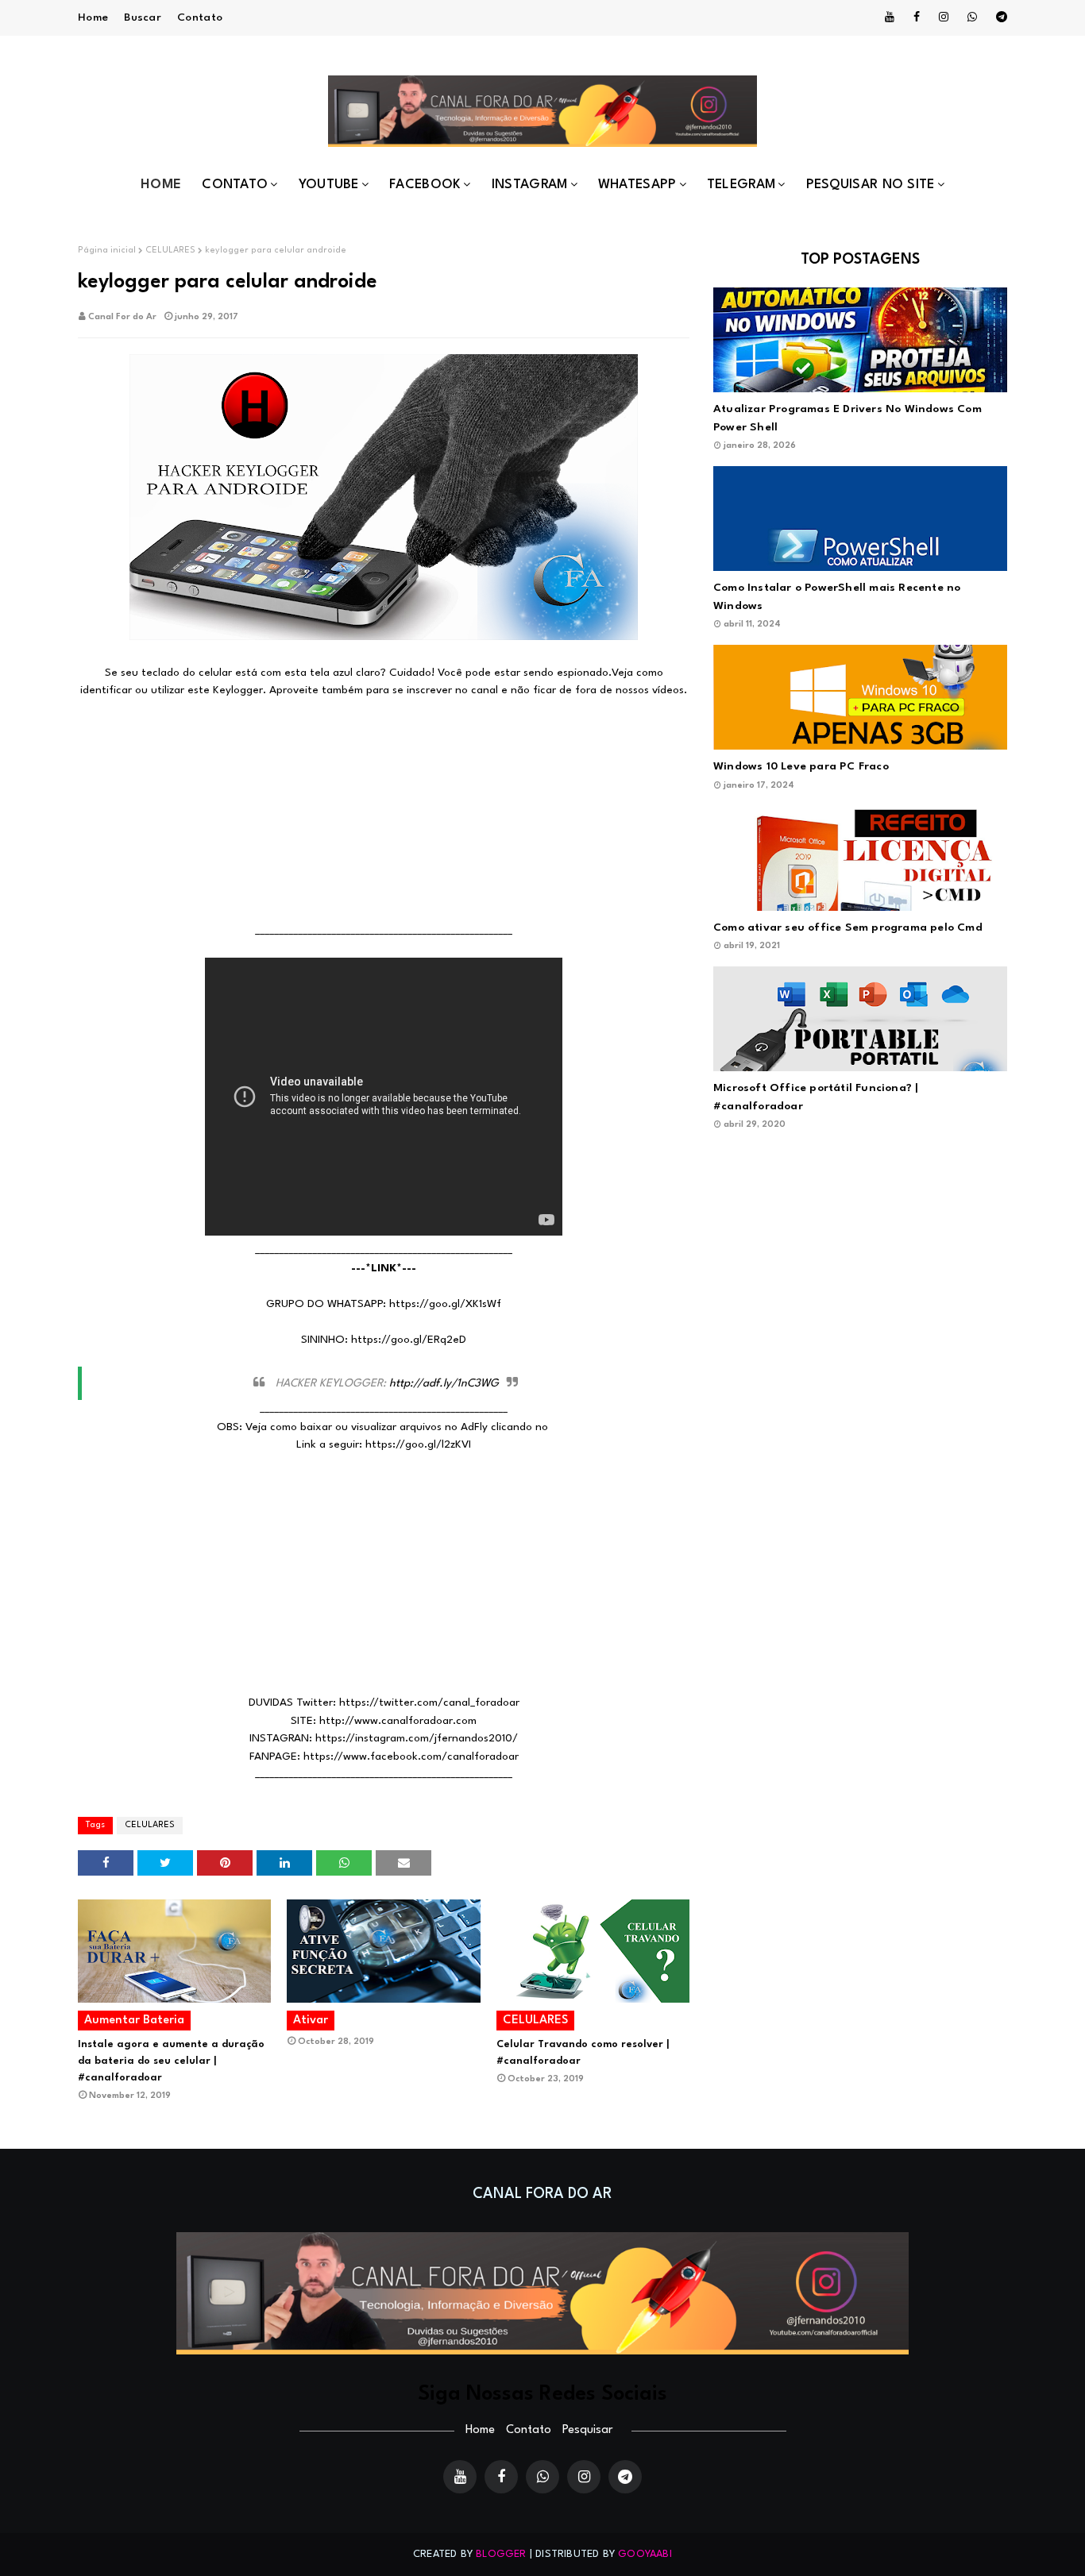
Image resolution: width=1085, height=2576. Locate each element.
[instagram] (944, 17)
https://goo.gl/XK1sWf (445, 1304)
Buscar (143, 17)
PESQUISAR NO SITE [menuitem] (871, 185)
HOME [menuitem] (161, 185)
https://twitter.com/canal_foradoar (429, 1703)
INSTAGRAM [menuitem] (530, 185)
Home (93, 17)
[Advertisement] (384, 811)
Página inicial (107, 251)
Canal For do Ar (122, 317)
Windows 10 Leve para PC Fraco (801, 766)
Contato (200, 17)
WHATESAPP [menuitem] (637, 185)
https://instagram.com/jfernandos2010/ (417, 1738)
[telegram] (999, 17)
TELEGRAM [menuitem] (741, 185)
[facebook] (917, 17)
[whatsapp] (972, 17)
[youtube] (890, 17)
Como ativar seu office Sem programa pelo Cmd (848, 927)
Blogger (501, 2554)
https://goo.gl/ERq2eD (409, 1340)
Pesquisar (587, 2430)
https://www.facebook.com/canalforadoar (411, 1757)
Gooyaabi (645, 2554)
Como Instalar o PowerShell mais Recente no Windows (837, 597)
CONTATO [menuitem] (235, 185)
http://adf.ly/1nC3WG (444, 1383)
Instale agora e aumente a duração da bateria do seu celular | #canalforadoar (171, 2061)
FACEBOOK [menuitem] (425, 185)
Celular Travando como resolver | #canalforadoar (583, 2053)
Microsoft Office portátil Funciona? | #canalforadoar (816, 1097)
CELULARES (170, 251)
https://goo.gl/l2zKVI (418, 1444)
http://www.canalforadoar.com (398, 1721)
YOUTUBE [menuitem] (329, 185)
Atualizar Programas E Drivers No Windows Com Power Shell (848, 418)
